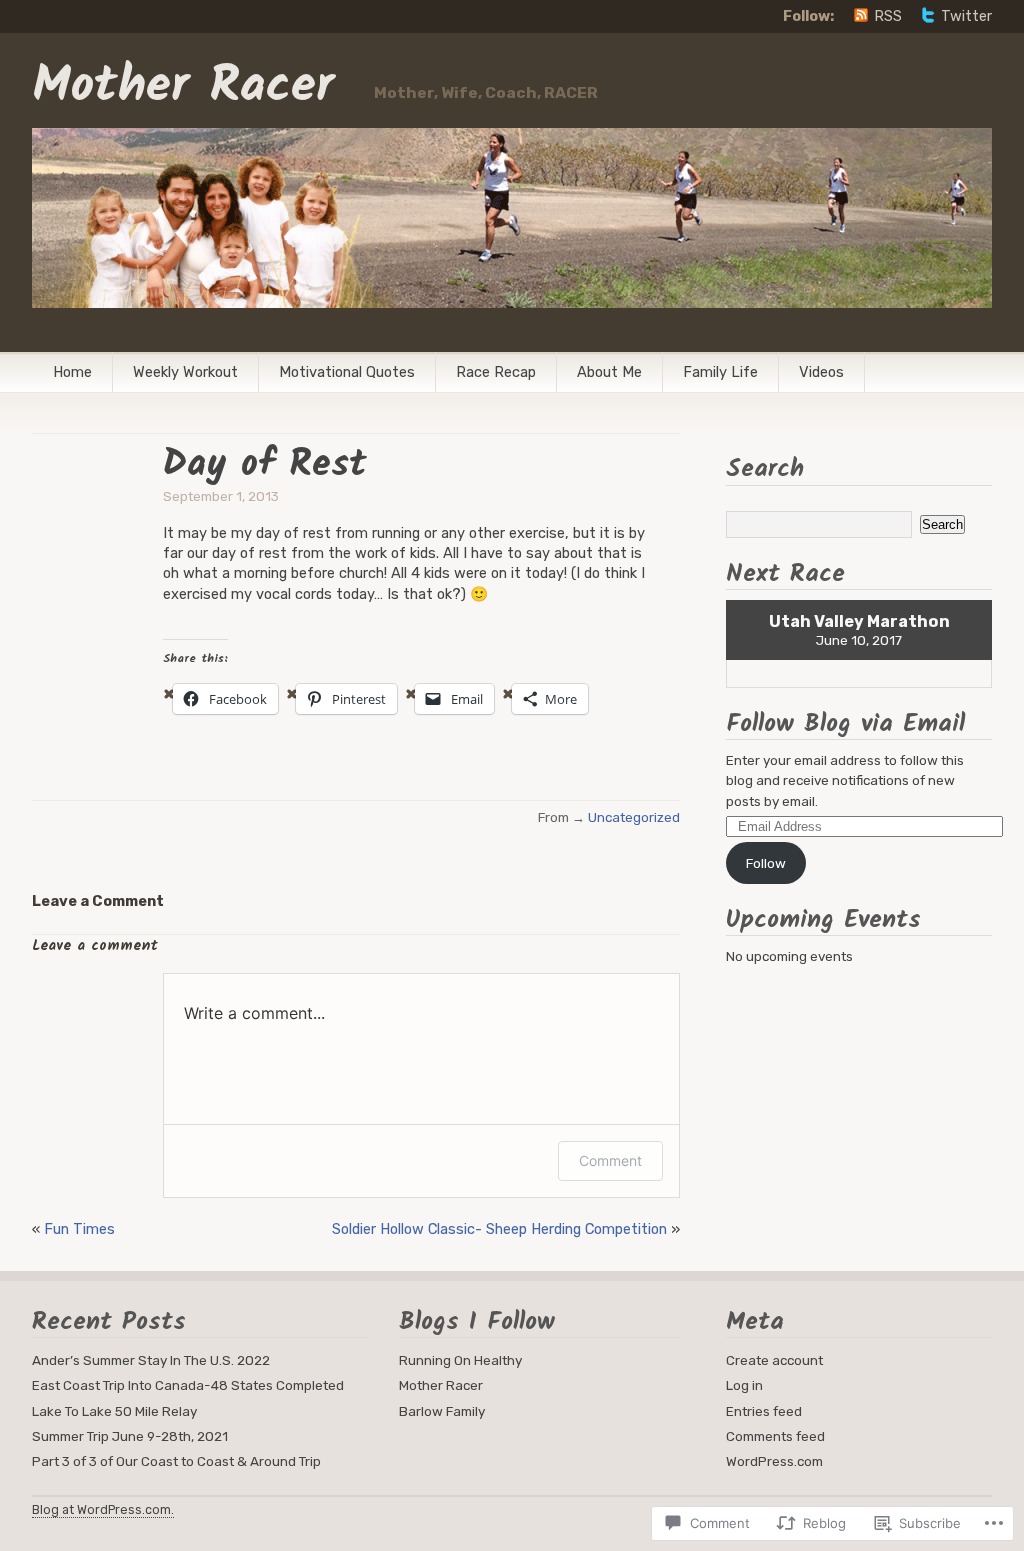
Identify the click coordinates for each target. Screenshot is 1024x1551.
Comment (610, 1160)
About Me (609, 372)
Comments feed (775, 1436)
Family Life (720, 372)
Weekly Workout (185, 372)
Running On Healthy (460, 1360)
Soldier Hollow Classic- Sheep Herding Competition (499, 1229)
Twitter (966, 16)
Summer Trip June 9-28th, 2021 (130, 1436)
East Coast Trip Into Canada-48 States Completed (188, 1385)
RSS (888, 16)
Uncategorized (634, 817)
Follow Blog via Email (845, 724)
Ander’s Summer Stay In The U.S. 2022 (151, 1360)
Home (72, 372)
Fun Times (79, 1229)
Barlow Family (442, 1411)
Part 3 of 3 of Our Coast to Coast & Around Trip (176, 1461)
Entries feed (764, 1411)
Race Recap (496, 372)
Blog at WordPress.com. (103, 1509)
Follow (766, 863)
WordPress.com (774, 1461)
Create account (774, 1360)
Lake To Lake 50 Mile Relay (114, 1411)
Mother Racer (183, 87)
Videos (821, 372)
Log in (744, 1385)
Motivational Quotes (347, 372)
